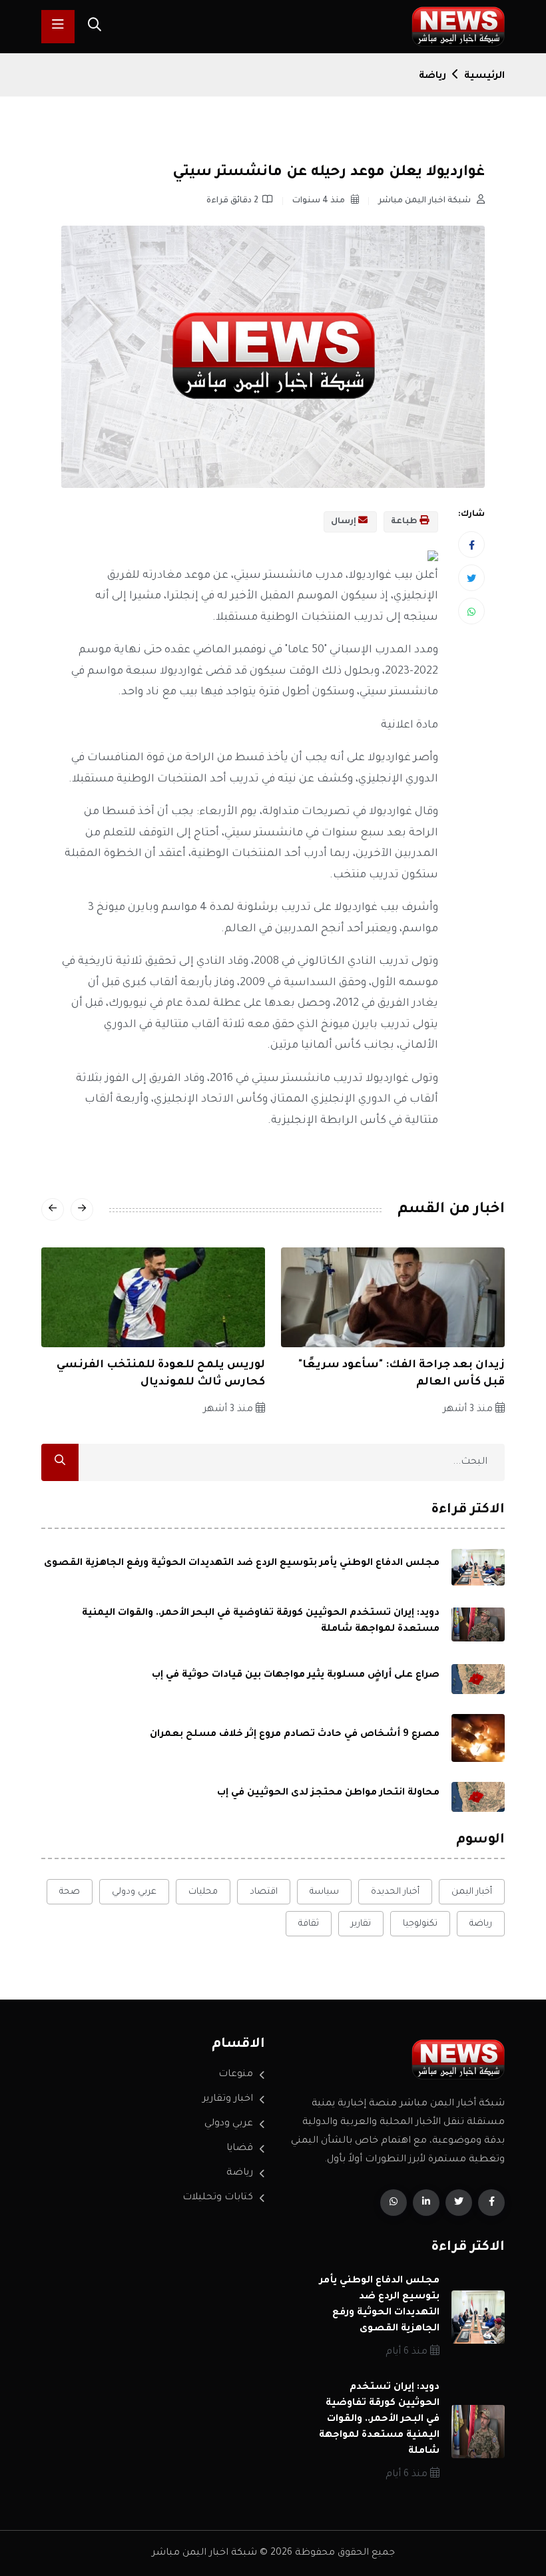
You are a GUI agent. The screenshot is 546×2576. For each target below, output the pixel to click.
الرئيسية (484, 77)
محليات (203, 1892)
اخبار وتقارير (228, 2099)
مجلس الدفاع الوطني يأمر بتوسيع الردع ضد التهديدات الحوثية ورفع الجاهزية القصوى (242, 1564)
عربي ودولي (134, 1892)
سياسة (324, 1892)
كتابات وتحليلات (218, 2198)
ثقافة (309, 1924)
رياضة (432, 77)
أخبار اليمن (472, 1892)
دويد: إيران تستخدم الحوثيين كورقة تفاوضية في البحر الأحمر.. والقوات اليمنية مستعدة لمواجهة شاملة (379, 2420)
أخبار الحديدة (395, 1892)
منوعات (236, 2075)
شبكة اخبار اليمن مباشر (425, 201)
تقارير (361, 1924)
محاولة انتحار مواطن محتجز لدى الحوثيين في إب (328, 1793)
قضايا (240, 2149)
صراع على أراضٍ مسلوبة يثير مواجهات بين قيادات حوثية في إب (296, 1675)
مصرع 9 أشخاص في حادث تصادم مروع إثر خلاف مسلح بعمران (295, 1735)
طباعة (405, 522)
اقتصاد (264, 1892)
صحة (70, 1892)
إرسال (345, 522)
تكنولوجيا (420, 1924)
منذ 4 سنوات (320, 201)
